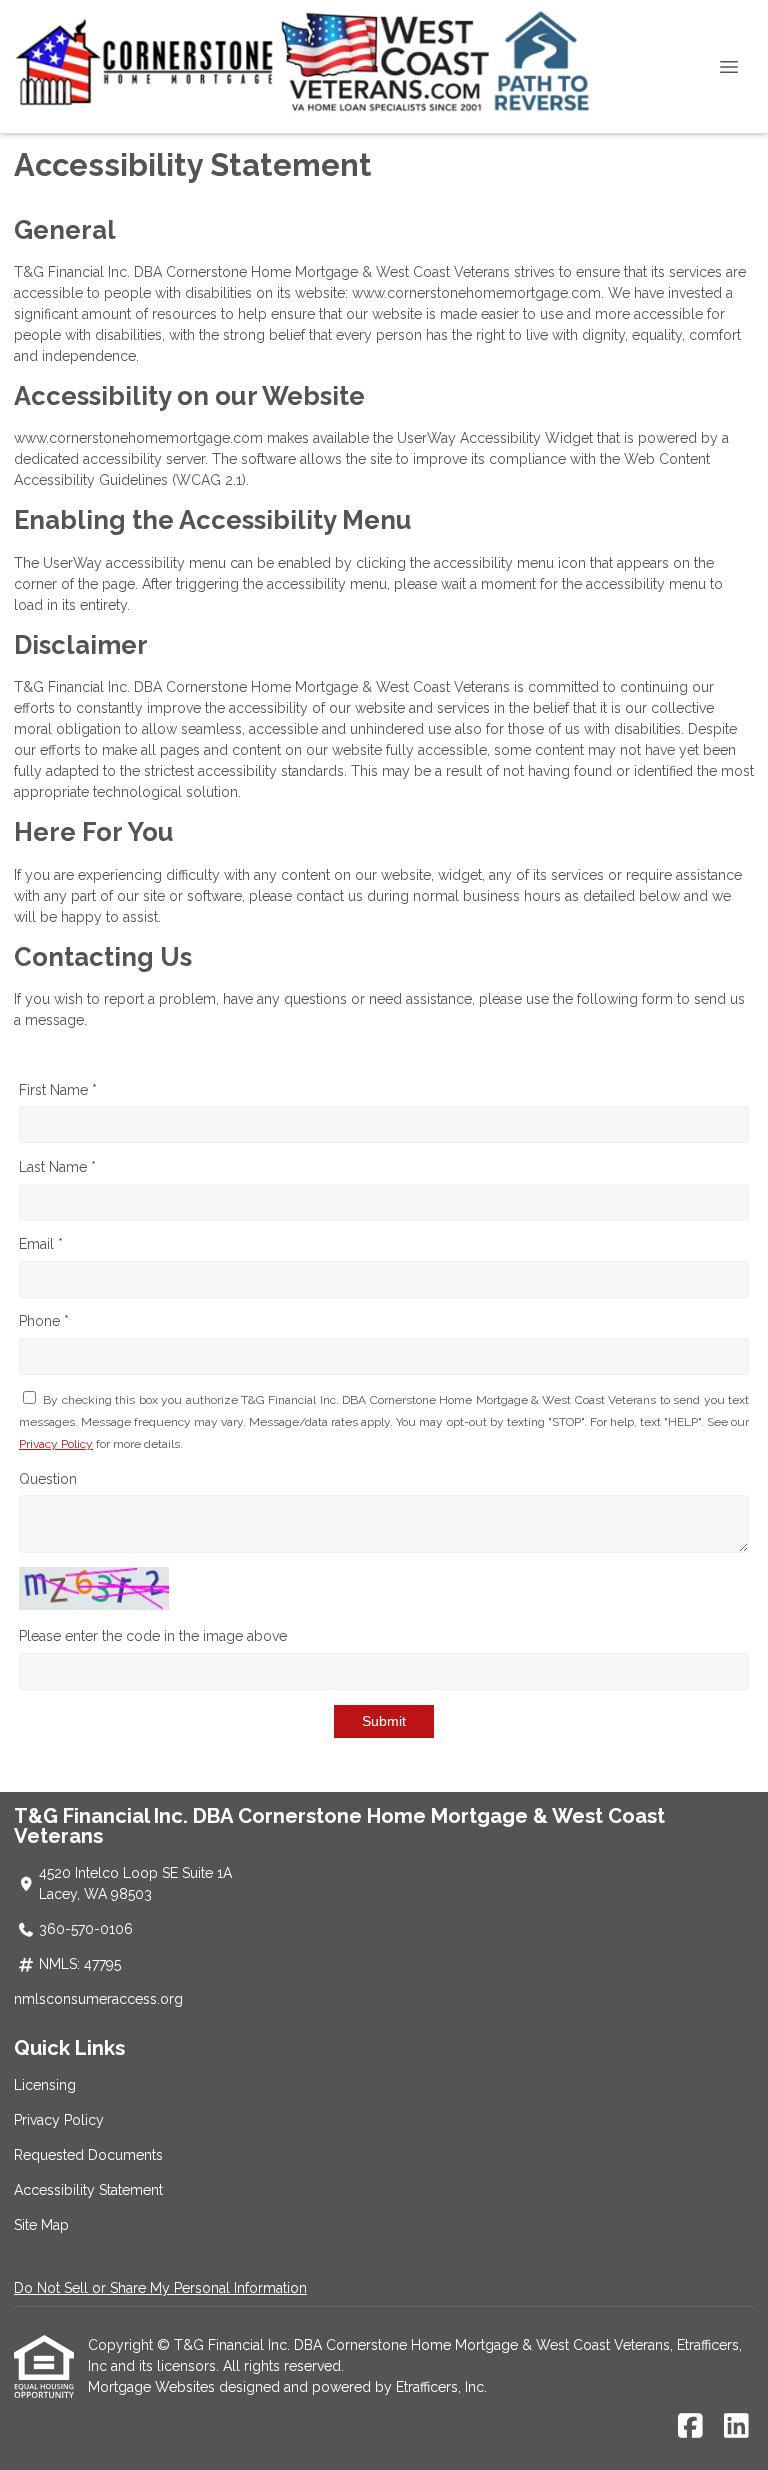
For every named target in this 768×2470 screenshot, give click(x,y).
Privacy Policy (56, 1444)
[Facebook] (690, 2427)
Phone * (44, 1321)
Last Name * (57, 1167)
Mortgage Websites (153, 2387)
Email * (41, 1244)
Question (48, 1479)
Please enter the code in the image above (153, 1636)
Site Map (41, 2225)
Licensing (45, 2085)
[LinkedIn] (736, 2427)
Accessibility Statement (88, 2190)
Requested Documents (88, 2155)
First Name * (58, 1090)
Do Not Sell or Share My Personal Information (160, 2288)
